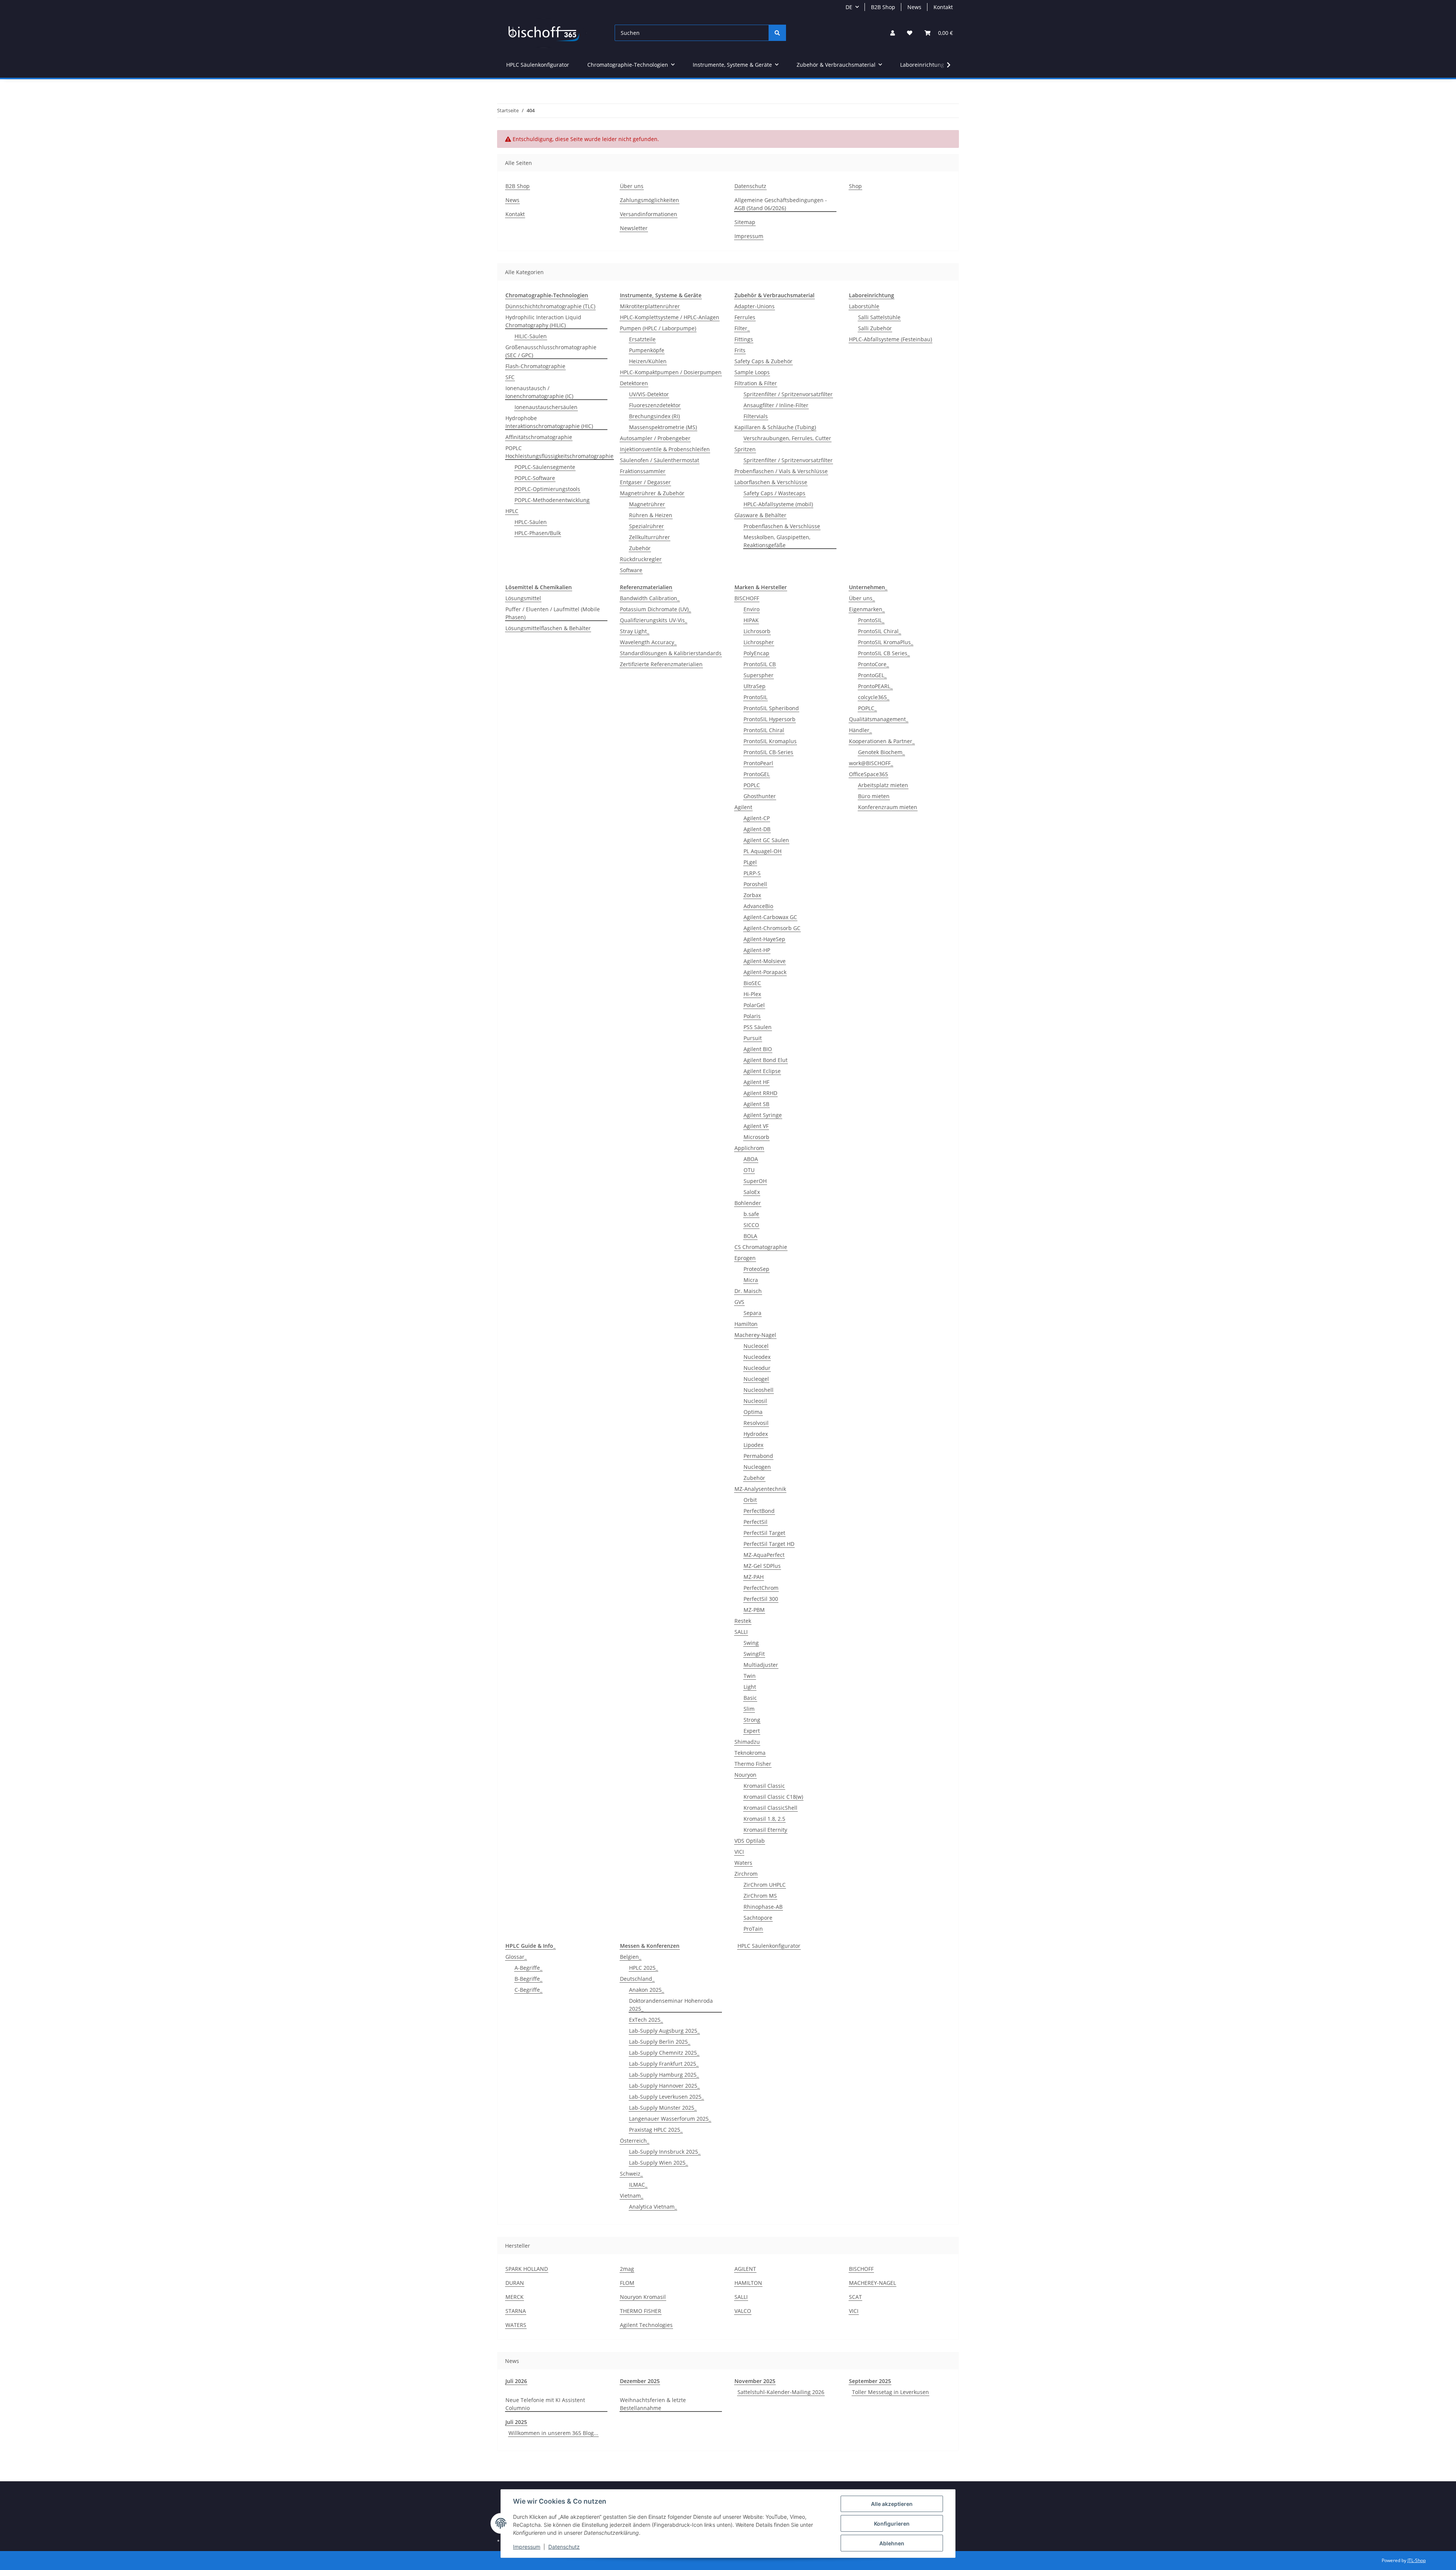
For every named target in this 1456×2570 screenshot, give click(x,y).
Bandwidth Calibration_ (650, 598)
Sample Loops (752, 372)
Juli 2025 (516, 2422)
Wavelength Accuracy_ (648, 642)
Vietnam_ (632, 2196)
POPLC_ (867, 708)
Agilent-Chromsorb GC (772, 928)
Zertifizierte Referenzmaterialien (661, 664)
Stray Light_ (635, 631)
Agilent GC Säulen (766, 840)
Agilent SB (756, 1104)
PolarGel (754, 1005)
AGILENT (745, 2269)
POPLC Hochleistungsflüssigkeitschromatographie (559, 452)
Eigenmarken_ (867, 609)
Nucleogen (757, 1467)
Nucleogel (756, 1379)
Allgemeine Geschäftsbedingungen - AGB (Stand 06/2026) (781, 204)
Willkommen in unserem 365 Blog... (553, 2433)
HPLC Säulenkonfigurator (769, 1946)
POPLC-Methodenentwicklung (552, 500)
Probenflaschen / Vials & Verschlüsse (781, 471)
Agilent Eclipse (762, 1071)
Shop (855, 186)
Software (631, 570)
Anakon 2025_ (646, 1990)
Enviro (752, 609)
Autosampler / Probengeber (655, 438)
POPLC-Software (535, 478)
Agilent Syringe (763, 1115)
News (914, 7)
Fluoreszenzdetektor (655, 405)
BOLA (750, 1236)
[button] (893, 33)
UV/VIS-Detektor (649, 394)
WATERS (516, 2325)
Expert (752, 1731)
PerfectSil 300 (761, 1599)
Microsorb (756, 1137)
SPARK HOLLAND (527, 2269)
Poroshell (755, 884)
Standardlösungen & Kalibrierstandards (671, 653)
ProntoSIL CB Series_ (884, 653)
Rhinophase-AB (763, 1907)
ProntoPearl (758, 763)
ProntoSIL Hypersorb (770, 719)
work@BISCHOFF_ (871, 763)
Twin (750, 1676)
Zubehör (640, 548)
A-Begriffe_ (528, 1968)
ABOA (751, 1159)
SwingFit (754, 1654)
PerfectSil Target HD (769, 1544)
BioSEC (752, 983)
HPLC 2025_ (643, 1968)
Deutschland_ (637, 1979)
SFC (510, 377)
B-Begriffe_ (528, 1979)
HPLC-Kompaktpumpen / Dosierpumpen (671, 372)
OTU (749, 1170)
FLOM (627, 2283)
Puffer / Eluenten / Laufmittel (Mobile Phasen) (553, 613)
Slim (749, 1709)
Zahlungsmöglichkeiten (650, 200)
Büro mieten (874, 796)
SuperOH (755, 1181)
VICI (739, 1852)
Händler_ (860, 730)
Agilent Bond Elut (766, 1060)
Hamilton (746, 1324)
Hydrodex (756, 1434)
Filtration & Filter (756, 383)
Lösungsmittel (523, 598)
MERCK (515, 2297)
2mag (627, 2269)
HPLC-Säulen (531, 522)
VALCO (743, 2311)
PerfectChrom (761, 1588)
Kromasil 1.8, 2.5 (764, 1819)
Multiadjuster (761, 1665)
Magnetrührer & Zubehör (652, 493)
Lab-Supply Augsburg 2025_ (664, 2031)
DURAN (515, 2283)
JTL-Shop (1417, 2560)
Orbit (750, 1500)
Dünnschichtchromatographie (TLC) (550, 306)
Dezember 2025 (640, 2381)
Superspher (759, 675)
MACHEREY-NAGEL (872, 2283)
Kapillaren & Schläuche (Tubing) (775, 427)
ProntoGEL (757, 774)
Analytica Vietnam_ (653, 2207)
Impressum (527, 2547)
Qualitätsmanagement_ (879, 719)
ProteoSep (756, 1269)
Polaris (752, 1016)
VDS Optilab (750, 1841)
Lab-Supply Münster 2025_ (663, 2108)
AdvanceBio (758, 906)
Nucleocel (756, 1346)
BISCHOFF (747, 598)
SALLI (741, 1632)
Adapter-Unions (755, 306)
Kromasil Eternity (765, 1830)
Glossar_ (516, 1957)
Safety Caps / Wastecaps (774, 493)
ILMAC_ (638, 2185)
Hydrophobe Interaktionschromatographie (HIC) (549, 422)
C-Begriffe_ (528, 1990)
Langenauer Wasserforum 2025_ (670, 2119)
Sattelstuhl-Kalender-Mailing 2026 (781, 2392)
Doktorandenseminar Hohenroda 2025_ (671, 2005)
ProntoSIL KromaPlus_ (886, 642)
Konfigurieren (892, 2524)
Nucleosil (755, 1401)
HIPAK (751, 620)
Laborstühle (864, 306)
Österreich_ (635, 2141)
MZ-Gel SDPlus (762, 1566)
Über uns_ (862, 598)
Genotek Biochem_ (881, 752)
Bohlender (748, 1203)
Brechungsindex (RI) (654, 416)
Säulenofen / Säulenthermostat (660, 460)
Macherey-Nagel (755, 1335)
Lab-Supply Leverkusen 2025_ (666, 2097)
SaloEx (752, 1192)
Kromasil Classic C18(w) (773, 1797)
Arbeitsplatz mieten (883, 785)
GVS (739, 1302)
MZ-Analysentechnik (760, 1489)
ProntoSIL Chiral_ (879, 631)
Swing (751, 1643)
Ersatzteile (642, 339)
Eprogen (745, 1258)
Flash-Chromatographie (535, 366)
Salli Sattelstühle (879, 317)
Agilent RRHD (760, 1093)
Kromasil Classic (764, 1786)
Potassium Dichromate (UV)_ (655, 609)
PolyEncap (756, 653)
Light (750, 1687)
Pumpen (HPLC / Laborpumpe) (658, 328)
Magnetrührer (647, 504)
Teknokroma (750, 1753)
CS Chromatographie (761, 1247)
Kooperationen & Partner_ (882, 741)
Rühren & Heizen (651, 515)
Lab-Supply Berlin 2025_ (660, 2042)
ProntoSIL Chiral (764, 730)
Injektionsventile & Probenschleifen (665, 449)
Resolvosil (756, 1423)
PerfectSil (755, 1522)
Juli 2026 (516, 2381)
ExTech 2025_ (646, 2020)
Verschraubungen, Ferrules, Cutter (787, 438)
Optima (753, 1412)
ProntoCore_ (873, 664)
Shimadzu (747, 1742)
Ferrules (745, 317)
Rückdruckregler (641, 559)
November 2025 (755, 2381)
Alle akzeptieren (892, 2504)
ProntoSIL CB (760, 664)
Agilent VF (756, 1126)
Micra (751, 1280)
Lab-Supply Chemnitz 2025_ (664, 2053)
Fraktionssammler (643, 471)
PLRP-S (752, 873)
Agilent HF (756, 1082)
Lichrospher (759, 642)
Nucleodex (757, 1357)
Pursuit (753, 1038)
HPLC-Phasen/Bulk (538, 533)
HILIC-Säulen (531, 336)
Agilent (743, 807)
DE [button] (849, 7)
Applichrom (749, 1148)
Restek (743, 1621)
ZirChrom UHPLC (765, 1885)
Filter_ (742, 328)
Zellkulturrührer (650, 537)
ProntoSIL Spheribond (771, 708)
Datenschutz (564, 2547)
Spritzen (745, 449)
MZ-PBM (754, 1610)
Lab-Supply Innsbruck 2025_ (665, 2152)
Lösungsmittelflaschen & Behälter (548, 628)
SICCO (751, 1225)
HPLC (512, 511)
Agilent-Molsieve (765, 961)
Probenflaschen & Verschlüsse (782, 526)
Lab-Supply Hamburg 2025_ (664, 2075)
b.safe (751, 1214)
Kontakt (943, 7)
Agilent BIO (758, 1049)
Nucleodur (757, 1368)
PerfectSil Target (764, 1533)
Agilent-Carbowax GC (770, 917)
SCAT (855, 2297)
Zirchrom (746, 1874)
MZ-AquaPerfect (764, 1555)
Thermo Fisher (753, 1764)
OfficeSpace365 (868, 774)
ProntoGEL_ (872, 675)
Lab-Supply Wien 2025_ (658, 2163)
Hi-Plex (752, 994)
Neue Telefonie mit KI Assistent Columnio (545, 2404)
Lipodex (753, 1445)
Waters (743, 1863)
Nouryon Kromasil (643, 2297)
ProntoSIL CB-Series (768, 752)
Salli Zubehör (875, 328)
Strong (752, 1720)
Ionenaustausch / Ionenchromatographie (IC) (539, 392)
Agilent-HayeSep (764, 939)
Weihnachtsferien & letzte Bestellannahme (653, 2404)
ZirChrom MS (760, 1896)
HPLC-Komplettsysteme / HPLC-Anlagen (670, 317)
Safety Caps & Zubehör (763, 361)
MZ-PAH (754, 1577)
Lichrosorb (757, 631)
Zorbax (752, 895)
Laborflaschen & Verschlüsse (771, 482)
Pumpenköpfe (647, 350)
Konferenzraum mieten (888, 807)
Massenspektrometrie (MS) (663, 427)
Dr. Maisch (748, 1291)
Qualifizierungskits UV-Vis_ (653, 620)
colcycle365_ (874, 697)
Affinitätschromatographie (539, 437)
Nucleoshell (759, 1390)
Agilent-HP (757, 950)
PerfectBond (759, 1511)
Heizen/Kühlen (648, 361)
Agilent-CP (757, 818)
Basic (750, 1698)
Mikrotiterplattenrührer (650, 306)
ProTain (753, 1929)
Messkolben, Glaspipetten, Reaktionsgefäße (777, 541)
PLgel (750, 862)
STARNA (516, 2311)
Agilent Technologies (646, 2325)
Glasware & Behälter (760, 515)
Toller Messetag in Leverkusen (890, 2392)
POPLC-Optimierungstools (547, 489)
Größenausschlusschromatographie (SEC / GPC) (551, 351)
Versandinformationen (649, 214)
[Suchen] (777, 33)
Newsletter (634, 228)
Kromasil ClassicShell (770, 1808)
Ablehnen (892, 2543)
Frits (740, 350)
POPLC (752, 785)
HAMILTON (748, 2283)
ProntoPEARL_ (875, 686)
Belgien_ (631, 1957)
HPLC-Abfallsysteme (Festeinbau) (890, 339)
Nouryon (745, 1775)
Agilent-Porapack (765, 972)
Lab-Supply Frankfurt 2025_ (664, 2064)
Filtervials (756, 416)
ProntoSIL (755, 697)
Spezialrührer (646, 526)
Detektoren (634, 383)
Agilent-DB (757, 829)
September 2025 (870, 2381)
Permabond (758, 1456)
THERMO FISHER (641, 2311)
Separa (752, 1313)
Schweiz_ (631, 2174)
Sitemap (745, 222)
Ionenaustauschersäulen (546, 407)
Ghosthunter (760, 796)
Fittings (744, 339)
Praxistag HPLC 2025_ (656, 2130)
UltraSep (755, 686)
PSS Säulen (758, 1027)
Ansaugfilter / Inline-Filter (776, 405)
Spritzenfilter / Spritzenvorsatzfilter (788, 394)
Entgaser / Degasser (645, 482)
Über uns (632, 186)
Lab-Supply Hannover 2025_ (664, 2086)
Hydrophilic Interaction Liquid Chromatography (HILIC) (543, 321)
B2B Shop (883, 7)
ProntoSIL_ (871, 620)
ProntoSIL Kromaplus (770, 741)
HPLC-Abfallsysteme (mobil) (778, 504)
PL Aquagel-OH (763, 851)
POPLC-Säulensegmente (545, 467)
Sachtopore (758, 1918)
